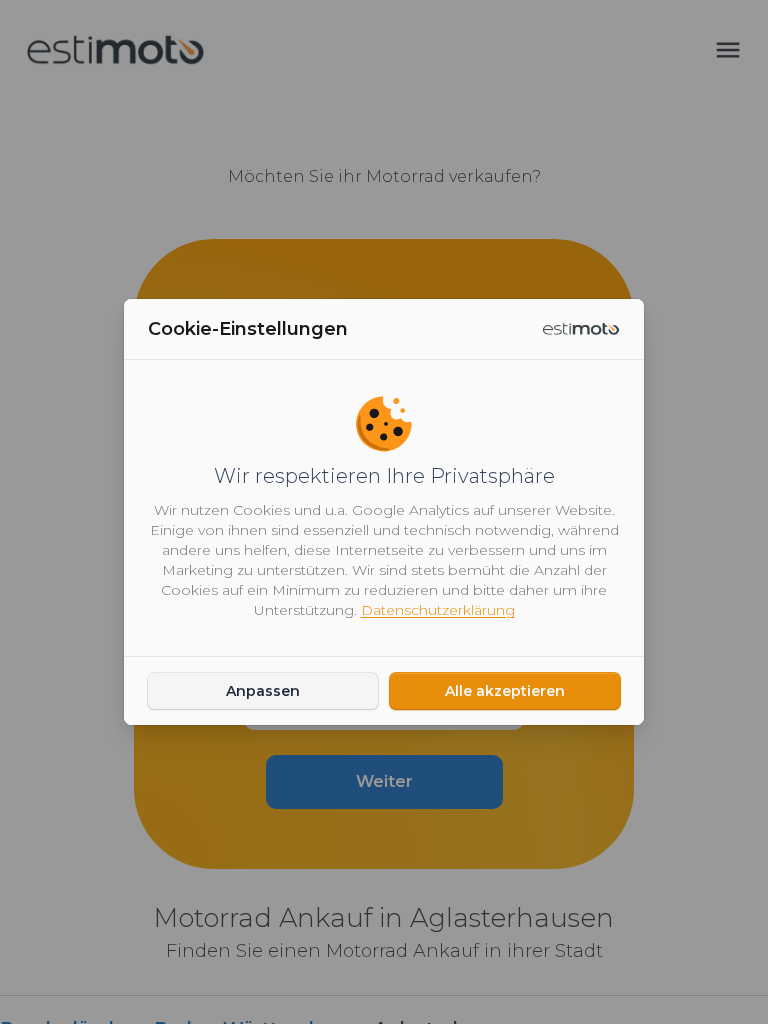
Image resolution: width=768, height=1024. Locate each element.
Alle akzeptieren (505, 691)
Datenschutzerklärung (438, 610)
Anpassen (263, 691)
